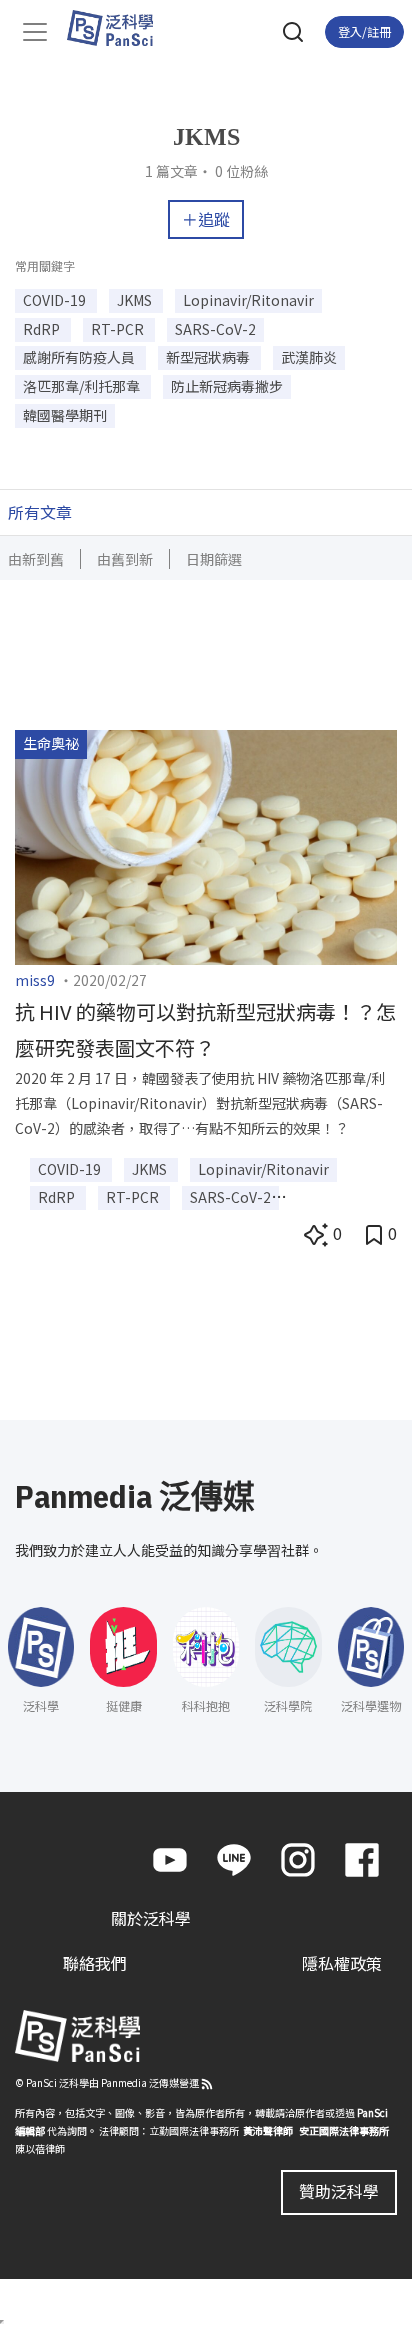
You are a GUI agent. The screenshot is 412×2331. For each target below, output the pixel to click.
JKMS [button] (136, 300)
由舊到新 (125, 559)
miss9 (35, 980)
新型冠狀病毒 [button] (209, 357)
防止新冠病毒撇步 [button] (227, 386)
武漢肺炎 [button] (309, 357)
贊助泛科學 (339, 2191)
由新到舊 (36, 559)
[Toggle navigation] (35, 32)
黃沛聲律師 (268, 2130)
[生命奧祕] (206, 844)
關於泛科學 (151, 1918)
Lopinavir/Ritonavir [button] (248, 300)
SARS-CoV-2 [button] (215, 329)
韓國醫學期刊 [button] (65, 415)
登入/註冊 (364, 31)
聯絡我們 (95, 1963)
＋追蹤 (206, 219)
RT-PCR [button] (119, 329)
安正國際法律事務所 (344, 2130)
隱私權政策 (342, 1963)
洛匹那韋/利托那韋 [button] (83, 386)
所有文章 (40, 512)
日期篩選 (214, 559)
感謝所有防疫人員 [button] (80, 357)
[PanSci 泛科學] (119, 28)
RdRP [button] (43, 329)
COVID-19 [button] (56, 300)
